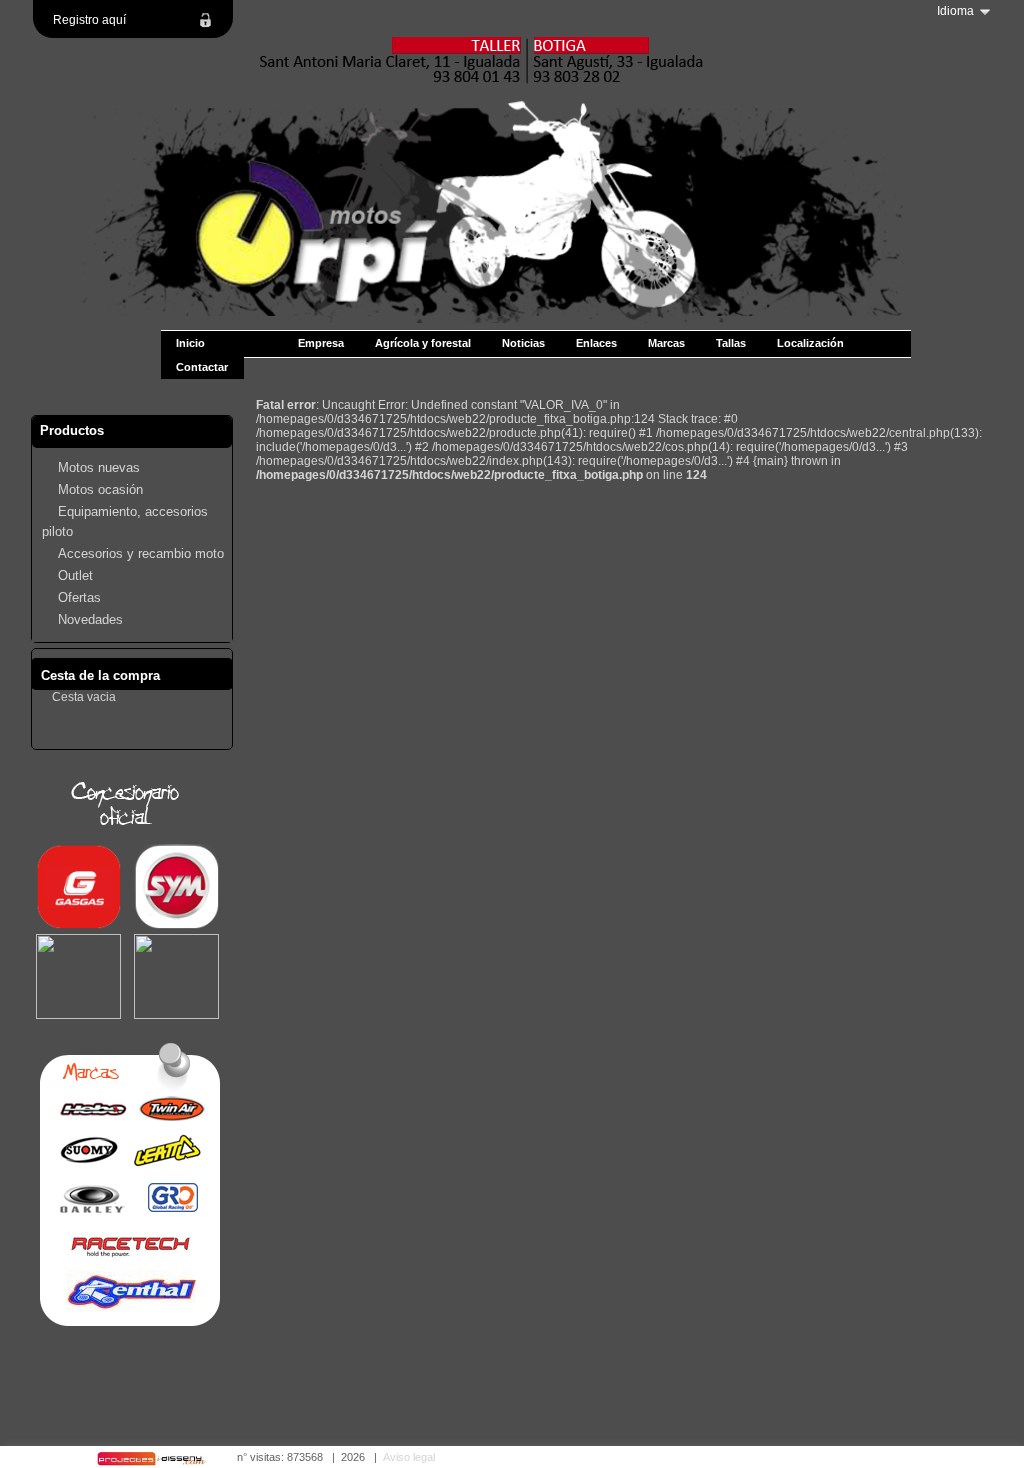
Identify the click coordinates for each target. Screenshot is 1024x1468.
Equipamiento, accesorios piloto (125, 521)
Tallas (731, 343)
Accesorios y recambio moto (141, 553)
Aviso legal (409, 1457)
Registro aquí (89, 20)
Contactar (202, 367)
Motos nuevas (99, 467)
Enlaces (596, 343)
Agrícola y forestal (423, 343)
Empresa (321, 343)
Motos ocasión (100, 489)
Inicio (190, 343)
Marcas (666, 343)
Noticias (523, 343)
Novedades (90, 619)
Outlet (75, 575)
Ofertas (79, 597)
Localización (810, 343)
